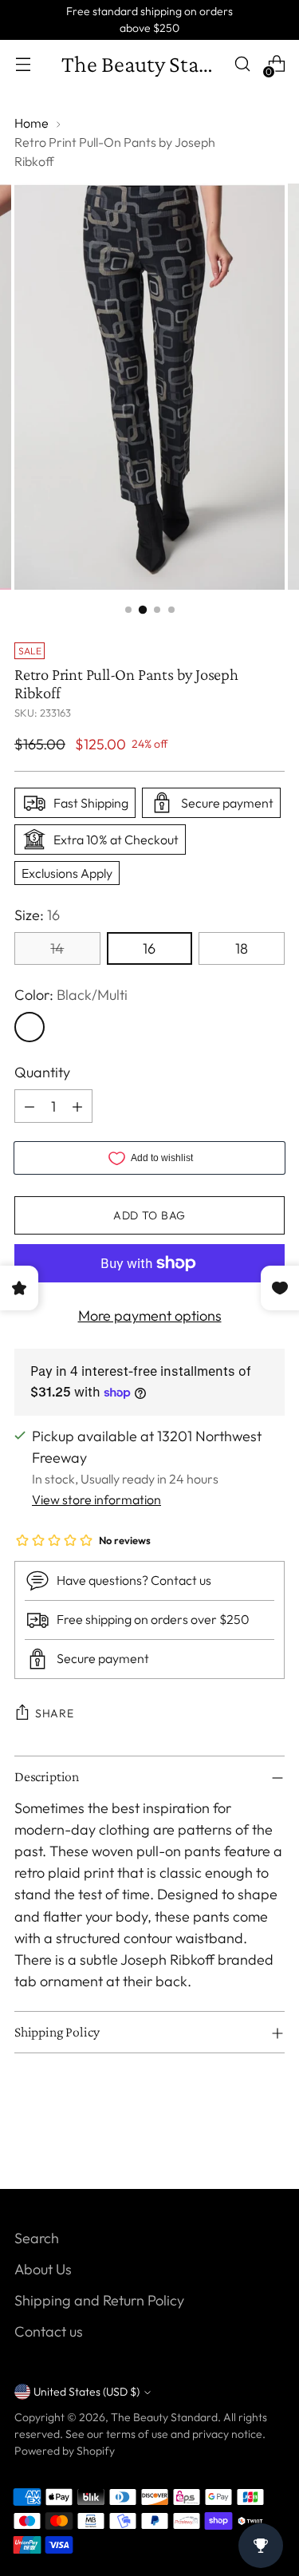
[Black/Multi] (30, 1027)
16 (149, 948)
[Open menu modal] (23, 64)
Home (31, 123)
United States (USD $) (87, 2392)
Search (37, 2238)
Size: (37, 915)
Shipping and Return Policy (99, 2300)
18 (242, 948)
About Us (43, 2269)
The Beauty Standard (164, 2417)
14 (57, 948)
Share (55, 1713)
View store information (96, 1499)
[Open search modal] (242, 64)
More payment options (150, 1316)
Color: (71, 995)
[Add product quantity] (77, 1106)
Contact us (49, 2331)
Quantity (42, 1072)
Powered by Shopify (65, 2451)
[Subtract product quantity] (30, 1106)
